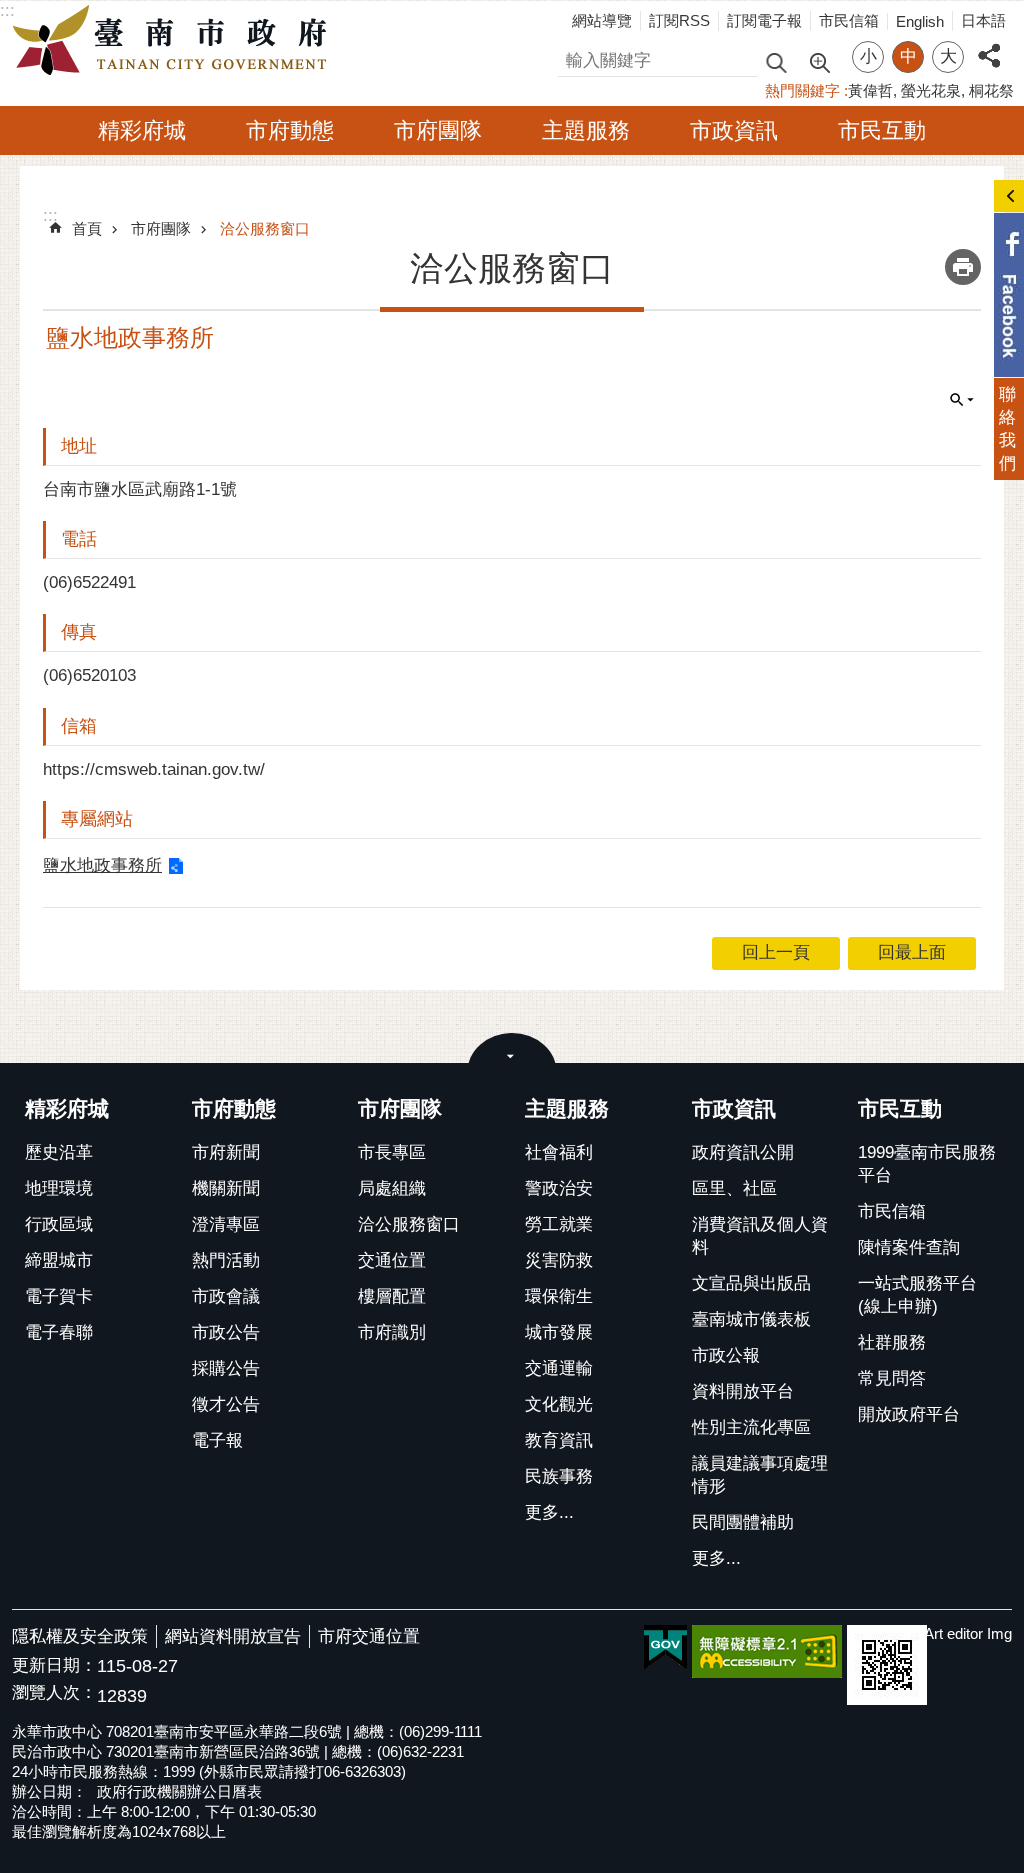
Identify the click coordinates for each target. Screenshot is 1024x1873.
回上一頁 (776, 952)
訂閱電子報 (764, 20)
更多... (549, 1512)
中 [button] (908, 56)
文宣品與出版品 (751, 1283)
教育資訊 (559, 1440)
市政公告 (226, 1332)
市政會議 (226, 1296)
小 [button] (868, 56)
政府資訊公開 (743, 1152)
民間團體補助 (743, 1522)
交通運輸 (559, 1368)
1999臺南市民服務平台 (927, 1164)
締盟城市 (59, 1260)
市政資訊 (734, 130)
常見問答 (892, 1378)
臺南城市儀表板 (751, 1319)
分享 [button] (989, 44)
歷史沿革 (59, 1152)
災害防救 (559, 1260)
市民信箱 (849, 20)
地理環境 (59, 1188)
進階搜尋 (819, 61)
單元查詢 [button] (962, 400)
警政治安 (559, 1188)
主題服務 (586, 130)
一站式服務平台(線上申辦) (917, 1295)
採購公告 (226, 1368)
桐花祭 (991, 90)
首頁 (87, 228)
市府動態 (290, 130)
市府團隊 (438, 130)
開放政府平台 (909, 1414)
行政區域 (59, 1224)
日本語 (983, 20)
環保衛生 (559, 1296)
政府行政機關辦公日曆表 (179, 1791)
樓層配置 (392, 1296)
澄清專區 (226, 1224)
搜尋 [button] (776, 61)
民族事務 (559, 1476)
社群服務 (892, 1342)
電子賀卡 (59, 1296)
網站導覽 (602, 20)
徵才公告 (226, 1404)
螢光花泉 (931, 90)
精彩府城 (142, 130)
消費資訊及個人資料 (760, 1236)
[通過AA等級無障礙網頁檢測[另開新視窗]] (767, 1651)
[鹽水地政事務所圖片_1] (887, 1665)
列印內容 (963, 267)
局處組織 (392, 1188)
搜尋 (575, 57)
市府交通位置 (369, 1636)
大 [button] (948, 56)
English (920, 21)
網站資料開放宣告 (233, 1636)
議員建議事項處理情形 (760, 1475)
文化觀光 (559, 1404)
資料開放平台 (743, 1391)
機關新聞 (226, 1188)
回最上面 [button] (912, 952)
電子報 (217, 1440)
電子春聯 (59, 1332)
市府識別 (392, 1332)
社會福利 (559, 1152)
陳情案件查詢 (909, 1247)
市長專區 (392, 1152)
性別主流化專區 (751, 1427)
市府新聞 (226, 1152)
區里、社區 (734, 1188)
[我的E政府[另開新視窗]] (665, 1648)
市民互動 (882, 130)
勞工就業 (559, 1224)
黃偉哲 (870, 90)
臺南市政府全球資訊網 (175, 41)
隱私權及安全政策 (80, 1636)
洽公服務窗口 (265, 228)
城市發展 (559, 1332)
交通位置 (392, 1260)
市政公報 (726, 1355)
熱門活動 (226, 1260)
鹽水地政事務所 (102, 865)
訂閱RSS (679, 20)
